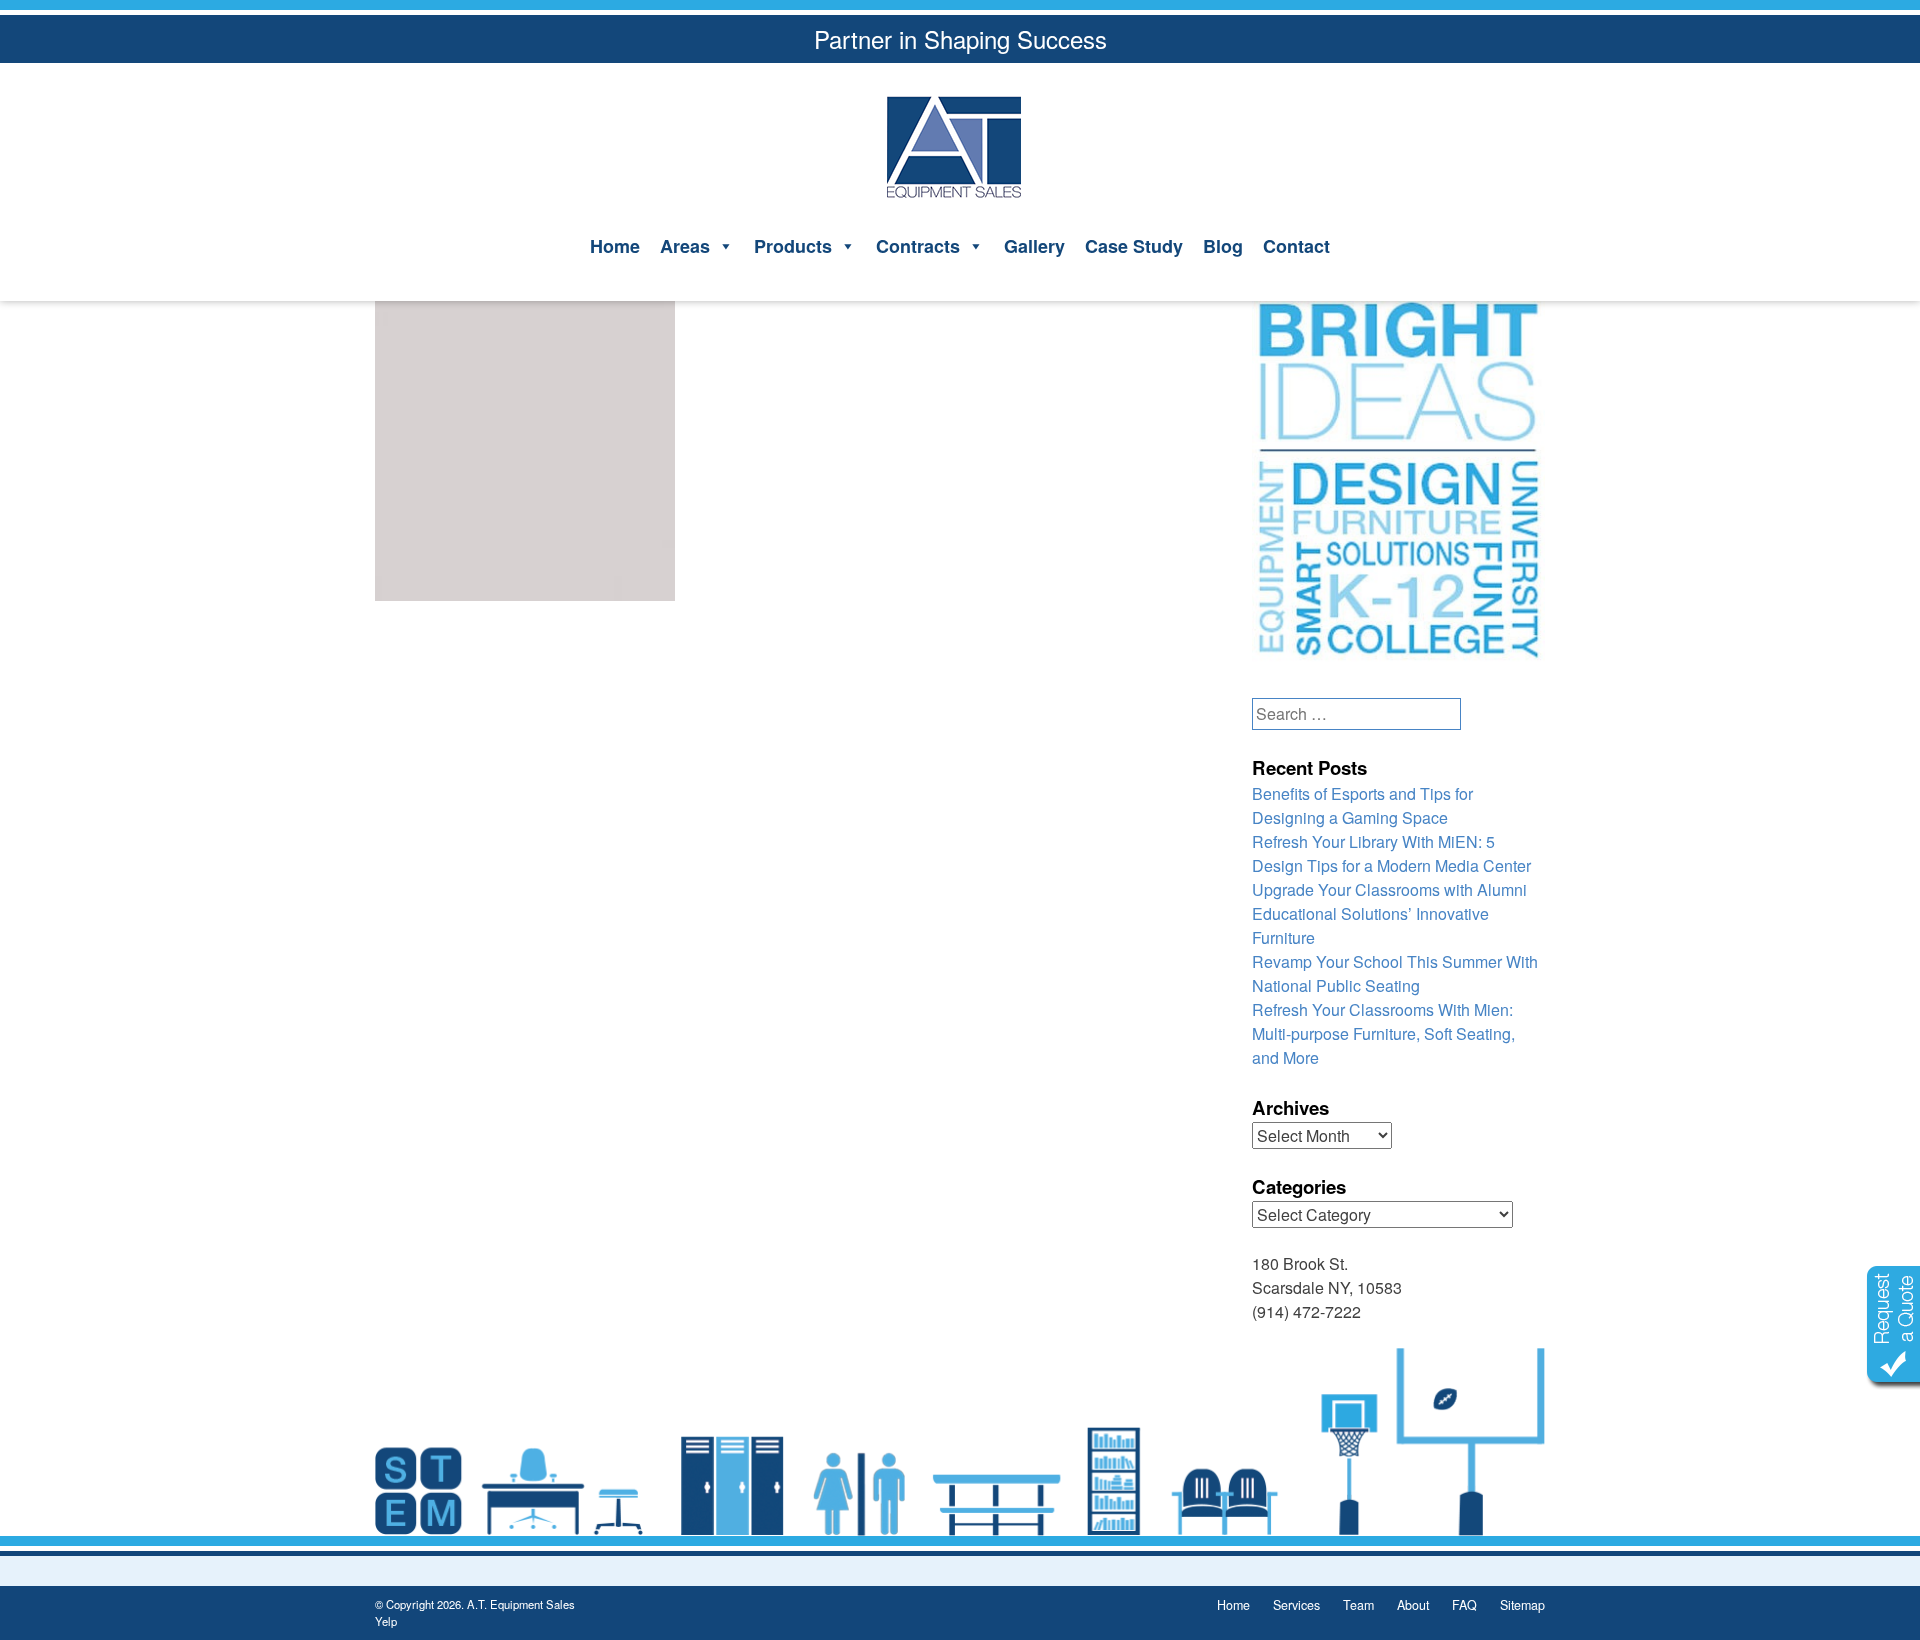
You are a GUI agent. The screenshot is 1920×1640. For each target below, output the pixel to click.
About (1413, 1605)
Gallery (1034, 246)
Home (615, 246)
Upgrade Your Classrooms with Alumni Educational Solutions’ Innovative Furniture (1389, 913)
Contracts (918, 246)
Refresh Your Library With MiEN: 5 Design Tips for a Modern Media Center (1391, 853)
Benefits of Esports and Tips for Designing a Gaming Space (1362, 805)
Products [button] (793, 246)
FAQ (1464, 1605)
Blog (1223, 246)
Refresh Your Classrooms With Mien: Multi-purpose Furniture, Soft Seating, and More (1383, 1033)
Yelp (386, 1621)
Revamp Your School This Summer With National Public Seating (1395, 973)
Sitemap (1522, 1605)
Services (1296, 1605)
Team (1358, 1605)
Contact (1296, 246)
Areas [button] (685, 246)
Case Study (1134, 246)
